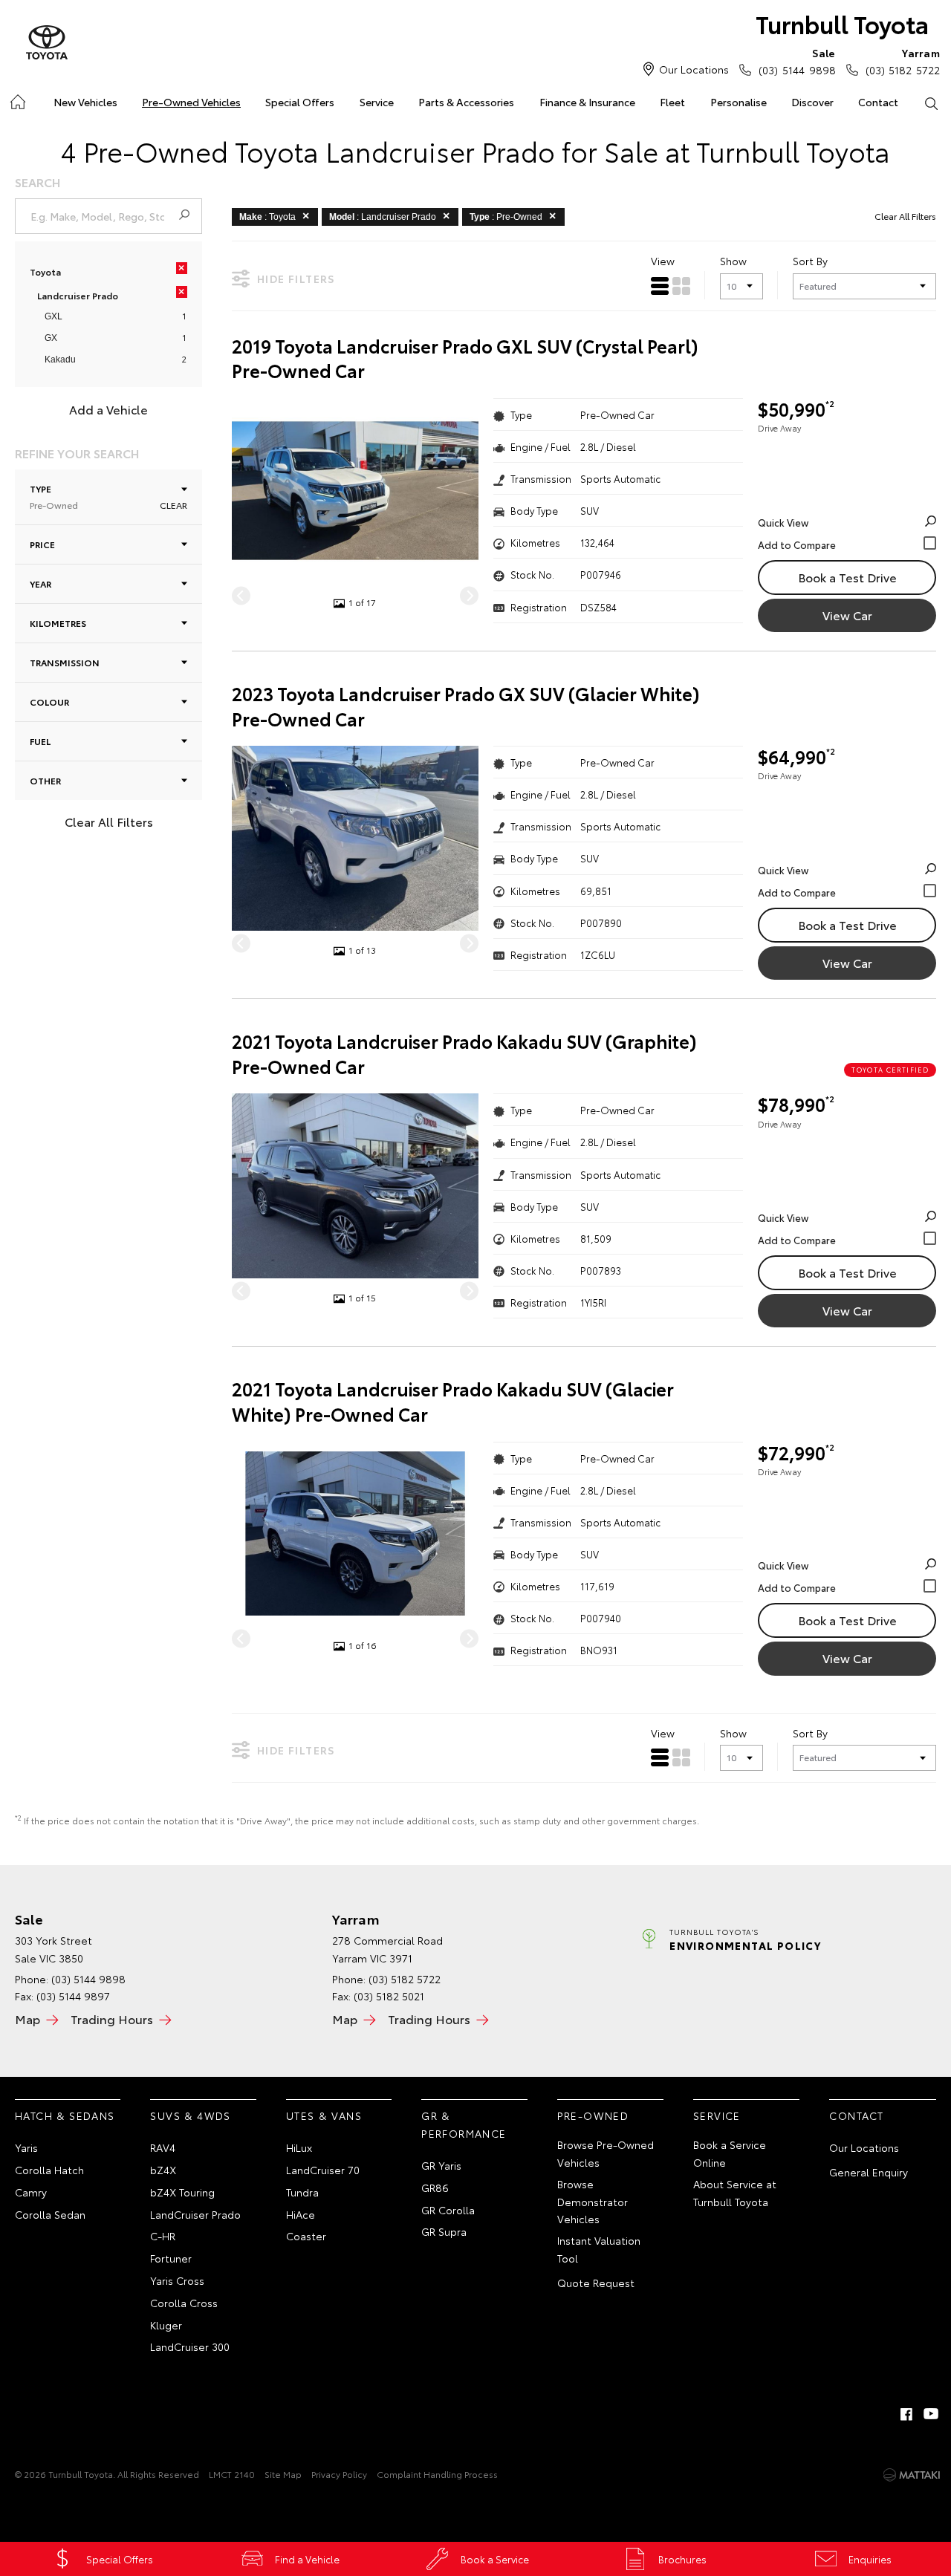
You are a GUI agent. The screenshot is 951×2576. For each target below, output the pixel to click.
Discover (812, 102)
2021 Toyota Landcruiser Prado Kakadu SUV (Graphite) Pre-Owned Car (464, 1054)
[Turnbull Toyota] (47, 43)
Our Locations (694, 69)
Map (27, 2019)
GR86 (435, 2188)
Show (733, 261)
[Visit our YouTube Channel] (932, 2414)
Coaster (306, 2236)
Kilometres (58, 623)
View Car (847, 615)
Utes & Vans (324, 2115)
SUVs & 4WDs (190, 2115)
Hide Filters (296, 279)
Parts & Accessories (466, 102)
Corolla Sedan (50, 2214)
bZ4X (163, 2170)
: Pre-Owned (506, 217)
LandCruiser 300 (190, 2346)
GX (51, 338)
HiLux (299, 2147)
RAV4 (163, 2147)
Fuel (40, 741)
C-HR (163, 2236)
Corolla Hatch (49, 2170)
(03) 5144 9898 (797, 61)
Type (54, 497)
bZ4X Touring (182, 2192)
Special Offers (300, 102)
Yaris (26, 2147)
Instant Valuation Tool (599, 2249)
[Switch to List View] (660, 286)
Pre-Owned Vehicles (191, 102)
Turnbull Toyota (842, 23)
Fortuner (171, 2258)
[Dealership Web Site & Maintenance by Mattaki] (912, 2475)
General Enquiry (869, 2172)
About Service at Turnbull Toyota (735, 2193)
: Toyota (267, 217)
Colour (49, 702)
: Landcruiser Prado (383, 217)
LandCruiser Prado (195, 2214)
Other (45, 780)
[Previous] (241, 595)
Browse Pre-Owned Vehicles (606, 2153)
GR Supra (444, 2231)
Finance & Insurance (587, 102)
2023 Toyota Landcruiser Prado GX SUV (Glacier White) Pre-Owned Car (466, 706)
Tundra (302, 2192)
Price (42, 544)
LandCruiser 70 (323, 2170)
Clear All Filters (109, 821)
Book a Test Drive (847, 577)
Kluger (166, 2325)
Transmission (65, 662)
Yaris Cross (177, 2280)
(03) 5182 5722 (903, 61)
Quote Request (596, 2283)
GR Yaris (441, 2165)
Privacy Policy (339, 2474)
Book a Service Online (730, 2153)
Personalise (739, 102)
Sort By (810, 261)
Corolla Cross (184, 2303)
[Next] (469, 595)
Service (377, 102)
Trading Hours (112, 2019)
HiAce (301, 2214)
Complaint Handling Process (437, 2474)
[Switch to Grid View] (681, 286)
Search (931, 103)
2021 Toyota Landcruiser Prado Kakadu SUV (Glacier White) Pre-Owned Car (453, 1401)
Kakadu (60, 360)
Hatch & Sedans (65, 2115)
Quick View (783, 522)
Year (40, 583)
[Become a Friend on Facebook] (906, 2414)
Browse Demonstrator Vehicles (593, 2202)
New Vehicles (85, 102)
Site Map (283, 2474)
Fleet (672, 102)
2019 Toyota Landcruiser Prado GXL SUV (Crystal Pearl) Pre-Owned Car (465, 358)
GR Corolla (448, 2210)
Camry (31, 2192)
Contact (878, 102)
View (663, 261)
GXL (53, 316)
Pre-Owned (593, 2115)
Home (17, 99)
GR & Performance (464, 2124)
